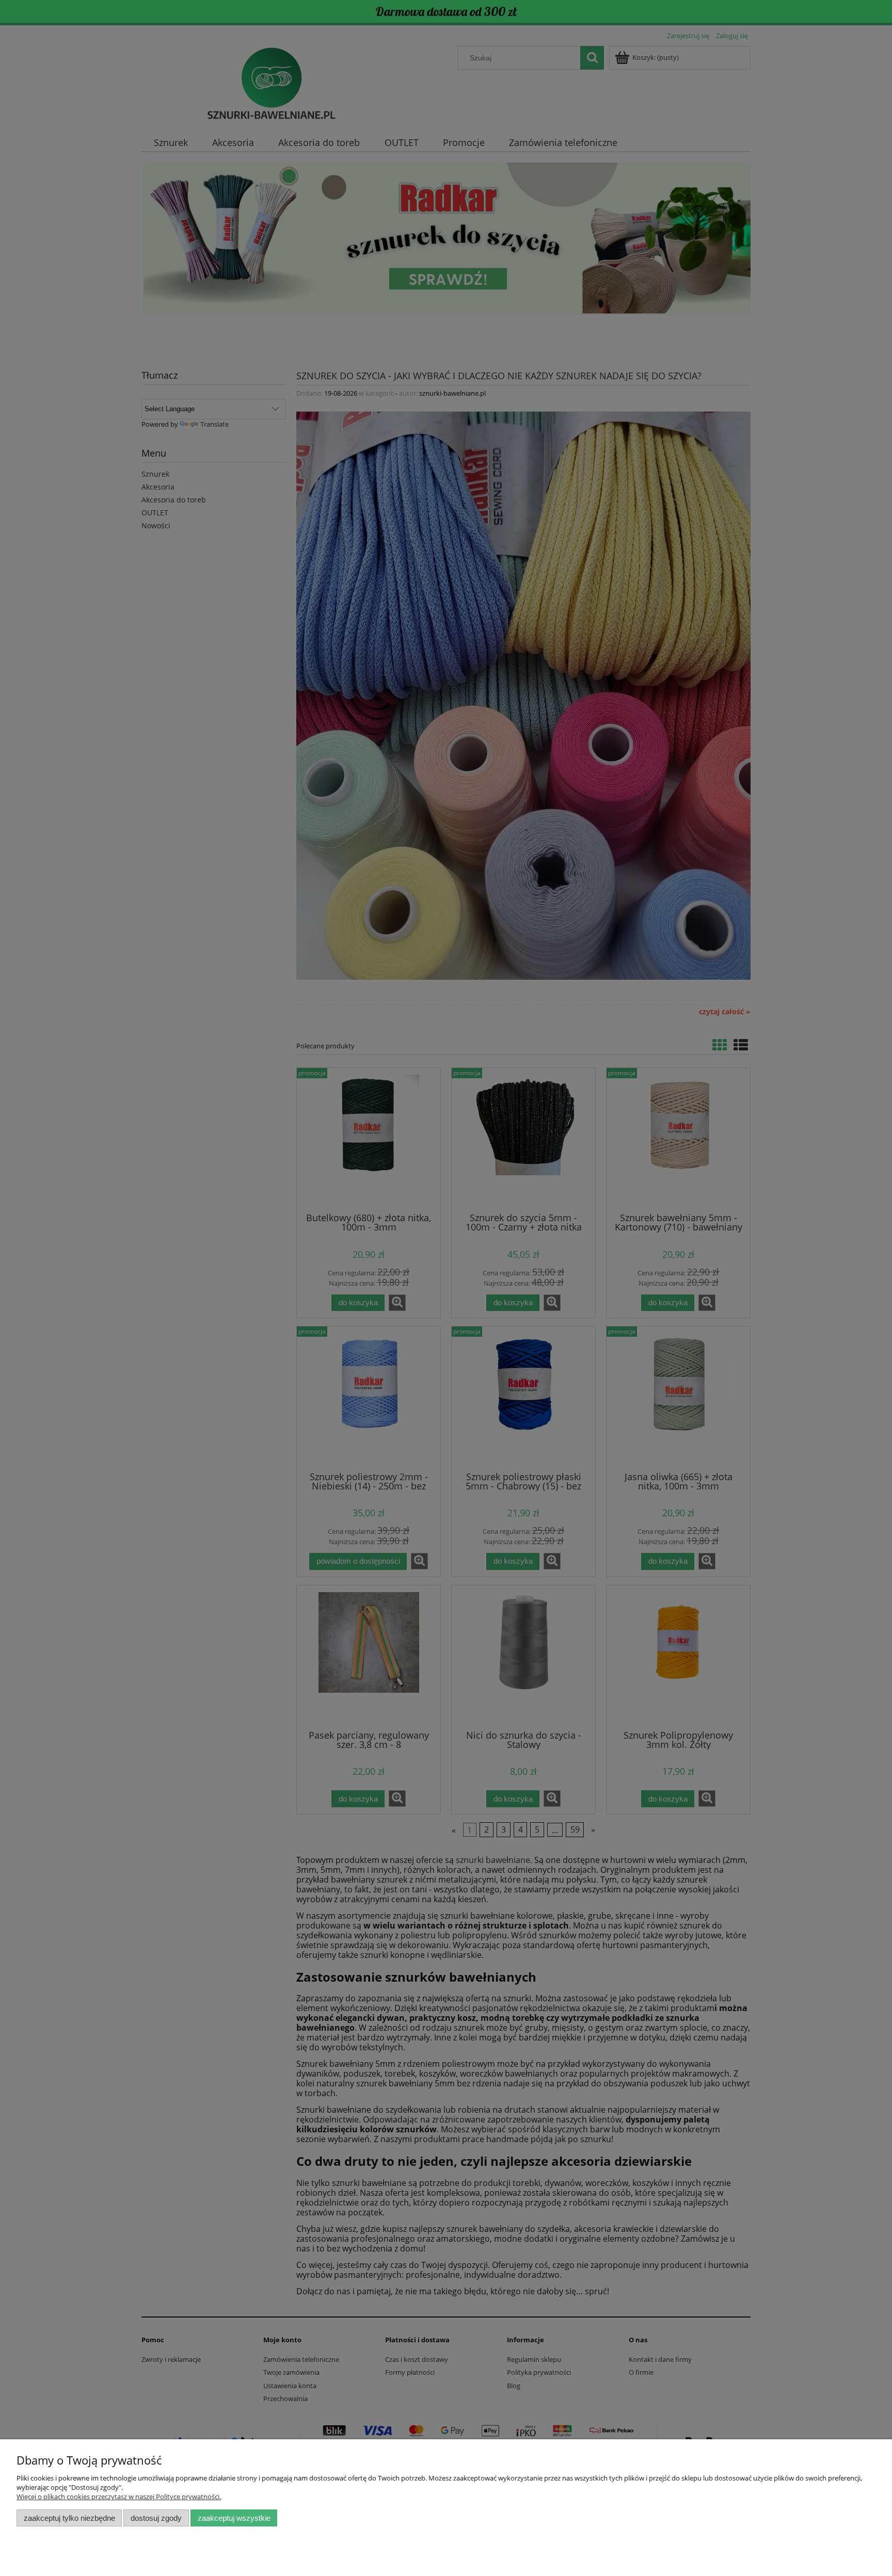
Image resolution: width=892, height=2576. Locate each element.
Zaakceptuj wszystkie (234, 2518)
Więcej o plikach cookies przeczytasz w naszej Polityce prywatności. (119, 2497)
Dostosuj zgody (156, 2518)
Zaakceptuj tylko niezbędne (69, 2518)
